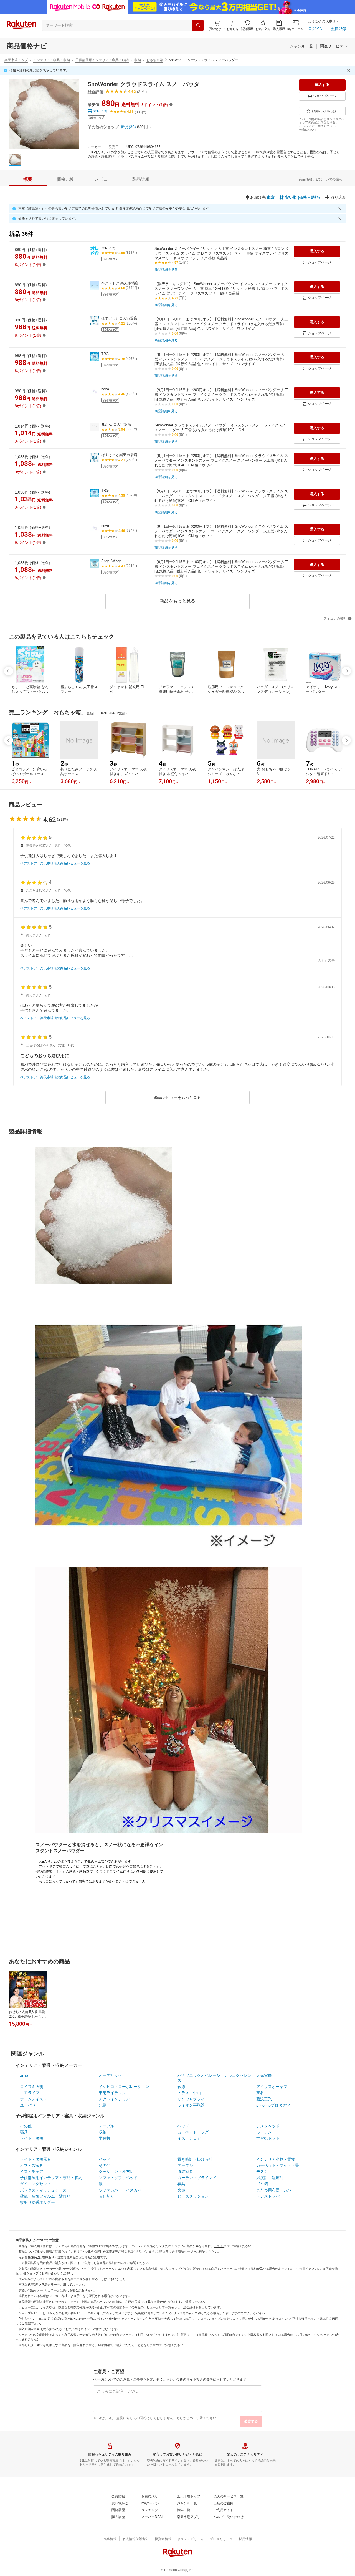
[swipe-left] (9, 671)
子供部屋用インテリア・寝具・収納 (102, 60)
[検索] (198, 25)
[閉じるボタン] (349, 71)
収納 (138, 60)
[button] (233, 25)
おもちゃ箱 (155, 60)
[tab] (28, 179)
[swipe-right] (346, 671)
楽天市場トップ (16, 60)
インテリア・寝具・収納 (52, 60)
